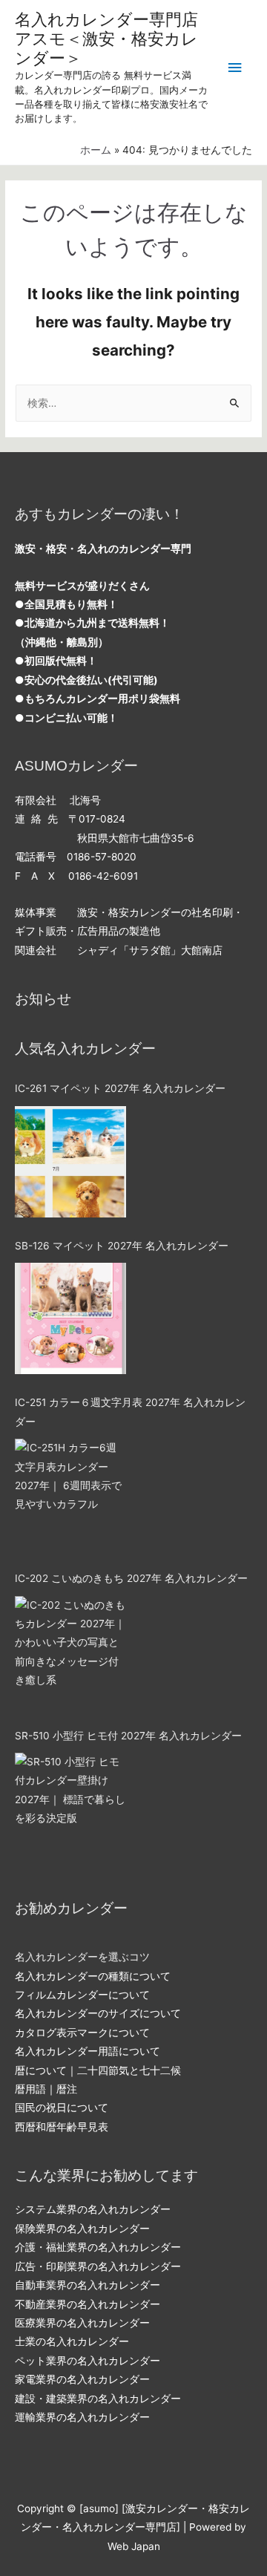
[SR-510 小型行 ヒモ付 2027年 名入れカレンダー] (70, 1808)
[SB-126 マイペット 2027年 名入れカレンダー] (70, 1318)
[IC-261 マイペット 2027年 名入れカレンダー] (70, 1162)
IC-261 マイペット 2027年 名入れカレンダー (120, 1088)
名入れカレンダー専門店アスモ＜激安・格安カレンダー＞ (106, 39)
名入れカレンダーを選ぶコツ (82, 1957)
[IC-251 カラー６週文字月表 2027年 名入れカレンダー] (70, 1494)
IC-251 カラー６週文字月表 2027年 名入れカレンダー (130, 1412)
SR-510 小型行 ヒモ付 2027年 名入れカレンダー (128, 1736)
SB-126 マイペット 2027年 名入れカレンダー (122, 1246)
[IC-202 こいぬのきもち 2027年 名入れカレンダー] (70, 1652)
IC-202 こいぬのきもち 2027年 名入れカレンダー (131, 1578)
